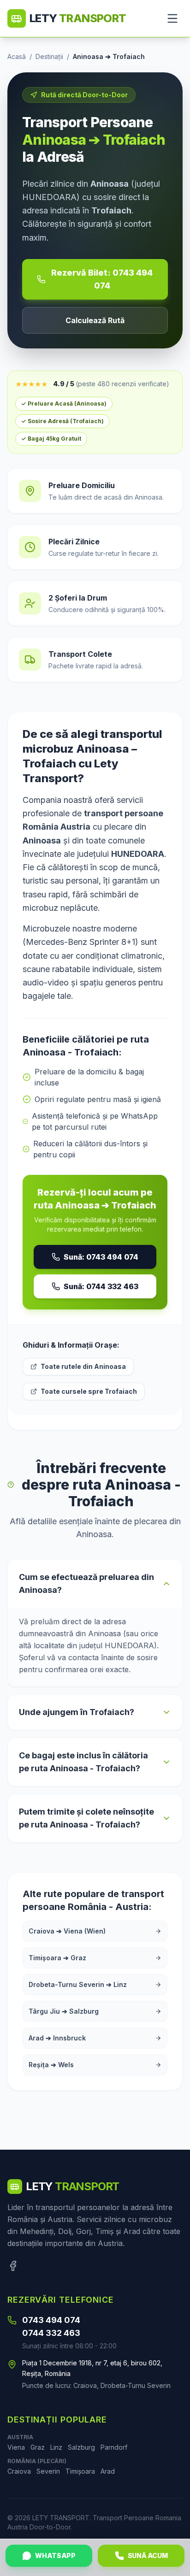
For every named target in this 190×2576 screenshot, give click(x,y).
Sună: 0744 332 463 (101, 1286)
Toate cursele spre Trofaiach (89, 1391)
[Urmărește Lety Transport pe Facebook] (13, 2266)
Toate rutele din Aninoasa (83, 1366)
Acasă (17, 56)
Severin (48, 2471)
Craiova (19, 2471)
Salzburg (81, 2447)
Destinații (49, 56)
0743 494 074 (51, 2320)
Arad (108, 2471)
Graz (38, 2447)
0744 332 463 (51, 2333)
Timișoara (80, 2471)
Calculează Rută (95, 320)
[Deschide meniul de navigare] (172, 18)
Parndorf (114, 2447)
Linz (56, 2447)
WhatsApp (55, 2555)
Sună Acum (148, 2555)
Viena (16, 2447)
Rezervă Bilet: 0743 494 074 (102, 279)
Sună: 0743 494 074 (101, 1257)
